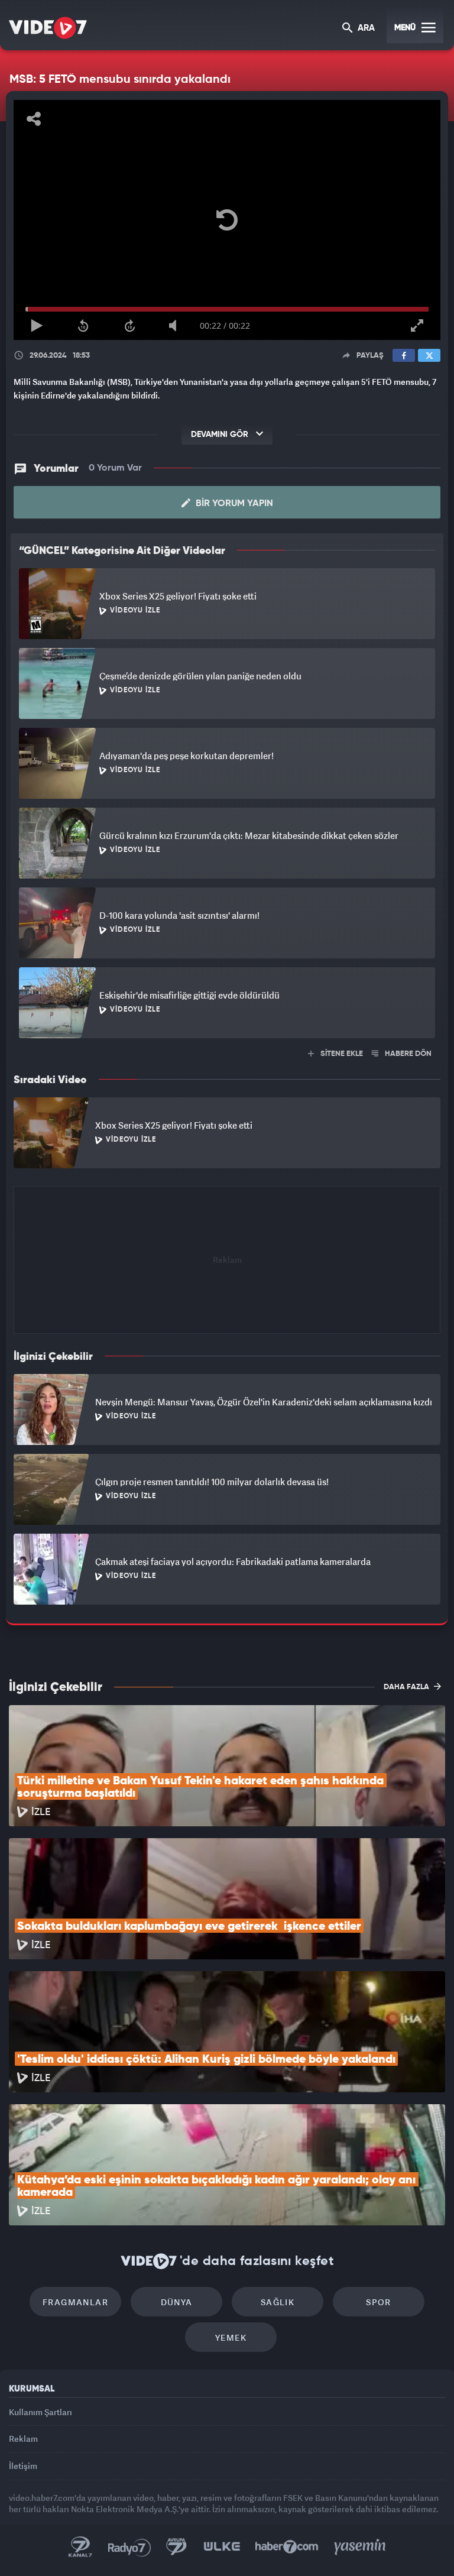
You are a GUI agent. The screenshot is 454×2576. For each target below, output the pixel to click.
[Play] (227, 1288)
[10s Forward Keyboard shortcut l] (123, 2562)
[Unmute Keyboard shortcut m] (172, 2562)
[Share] (20, 19)
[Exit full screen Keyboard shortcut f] (429, 2562)
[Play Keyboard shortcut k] (25, 2562)
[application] (227, 1288)
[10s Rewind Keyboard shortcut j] (74, 2562)
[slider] (227, 2545)
